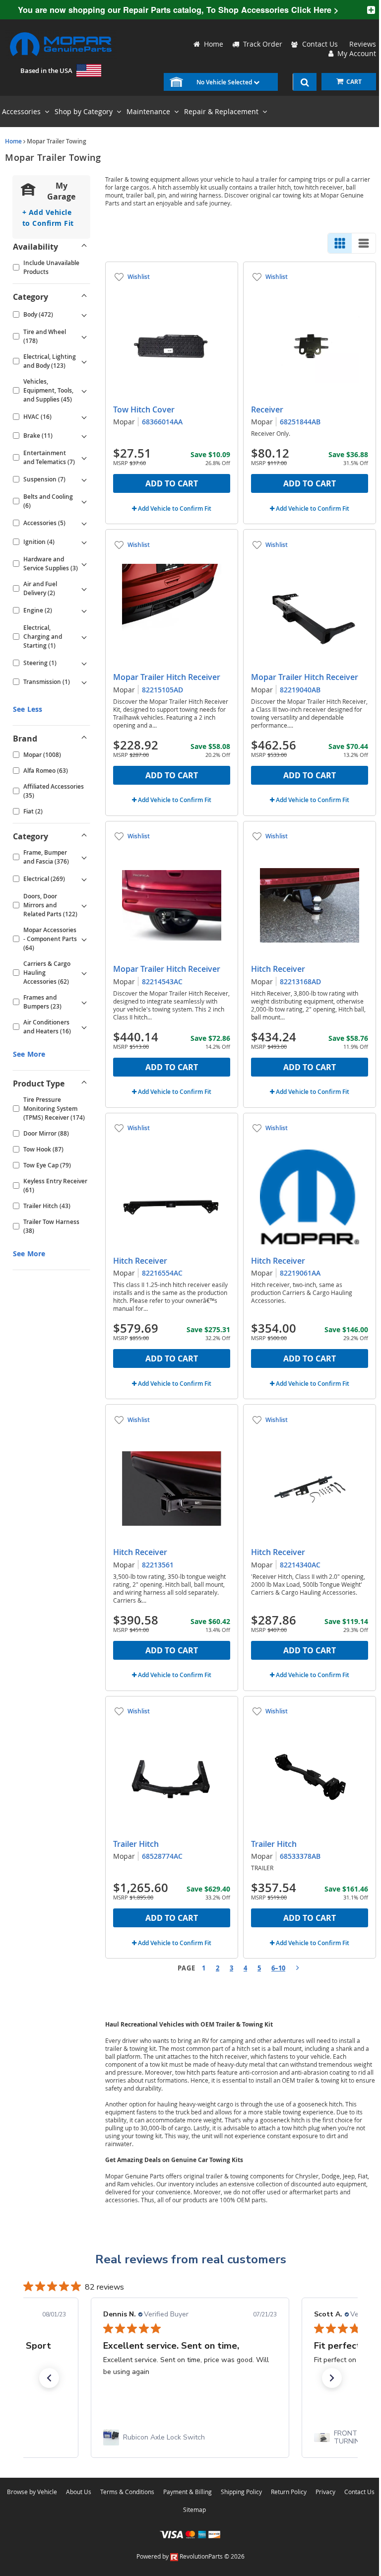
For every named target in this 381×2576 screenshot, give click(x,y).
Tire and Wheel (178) (45, 336)
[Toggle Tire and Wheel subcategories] (84, 337)
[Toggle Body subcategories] (84, 315)
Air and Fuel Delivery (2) (40, 588)
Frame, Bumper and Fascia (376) (46, 857)
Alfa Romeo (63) (46, 771)
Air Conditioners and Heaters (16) (47, 1027)
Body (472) (38, 314)
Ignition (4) (39, 542)
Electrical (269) (44, 879)
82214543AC (162, 982)
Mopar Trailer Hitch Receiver (167, 677)
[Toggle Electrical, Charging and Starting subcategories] (84, 637)
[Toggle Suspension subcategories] (84, 479)
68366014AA (162, 422)
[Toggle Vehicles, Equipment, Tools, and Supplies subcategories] (84, 391)
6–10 (278, 1968)
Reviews (361, 44)
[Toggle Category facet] (84, 297)
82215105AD (162, 690)
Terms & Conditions (127, 2492)
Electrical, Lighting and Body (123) (50, 361)
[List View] (364, 243)
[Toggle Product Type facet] (84, 1084)
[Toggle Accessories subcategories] (84, 523)
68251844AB (300, 422)
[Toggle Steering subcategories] (84, 663)
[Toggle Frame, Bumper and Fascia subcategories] (84, 857)
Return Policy (289, 2492)
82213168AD (300, 982)
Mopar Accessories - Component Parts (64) (50, 939)
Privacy (325, 2492)
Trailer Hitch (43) (47, 1206)
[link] (190, 2438)
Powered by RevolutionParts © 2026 (190, 2556)
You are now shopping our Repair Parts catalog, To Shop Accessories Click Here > (178, 10)
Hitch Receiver (278, 969)
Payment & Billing (188, 2492)
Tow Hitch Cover (144, 409)
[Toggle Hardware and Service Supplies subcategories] (84, 564)
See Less (28, 709)
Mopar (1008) (42, 755)
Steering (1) (40, 663)
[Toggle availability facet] (84, 247)
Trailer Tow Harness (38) (51, 1226)
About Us (79, 2492)
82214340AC (300, 1565)
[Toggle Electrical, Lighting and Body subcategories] (84, 361)
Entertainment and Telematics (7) (49, 457)
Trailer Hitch (136, 1844)
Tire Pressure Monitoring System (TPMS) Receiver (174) (54, 1109)
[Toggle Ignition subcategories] (84, 542)
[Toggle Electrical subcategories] (84, 879)
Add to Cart (172, 483)
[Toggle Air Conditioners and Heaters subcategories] (84, 1027)
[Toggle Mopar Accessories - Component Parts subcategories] (84, 939)
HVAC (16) (37, 417)
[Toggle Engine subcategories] (84, 610)
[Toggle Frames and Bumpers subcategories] (84, 1002)
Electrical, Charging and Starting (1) (43, 637)
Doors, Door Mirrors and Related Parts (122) (50, 905)
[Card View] (340, 243)
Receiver (267, 409)
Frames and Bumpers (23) (42, 1002)
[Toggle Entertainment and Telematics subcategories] (84, 458)
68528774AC (162, 1856)
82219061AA (300, 1273)
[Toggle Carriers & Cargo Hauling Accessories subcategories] (84, 973)
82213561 (158, 1565)
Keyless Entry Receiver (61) (55, 1186)
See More (29, 1054)
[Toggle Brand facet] (84, 739)
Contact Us (320, 44)
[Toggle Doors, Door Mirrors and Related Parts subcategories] (84, 905)
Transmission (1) (47, 682)
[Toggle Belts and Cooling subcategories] (84, 501)
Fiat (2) (33, 811)
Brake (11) (38, 436)
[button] (49, 2378)
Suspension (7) (44, 479)
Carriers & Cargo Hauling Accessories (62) (47, 973)
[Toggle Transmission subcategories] (84, 682)
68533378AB (300, 1856)
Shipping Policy (241, 2492)
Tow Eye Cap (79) (47, 1165)
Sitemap (194, 2509)
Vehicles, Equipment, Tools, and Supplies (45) (48, 390)
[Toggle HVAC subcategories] (84, 417)
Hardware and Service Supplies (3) (51, 564)
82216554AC (162, 1273)
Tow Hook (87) (43, 1149)
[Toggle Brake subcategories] (84, 436)
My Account (355, 53)
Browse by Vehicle (32, 2492)
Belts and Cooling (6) (48, 501)
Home (13, 141)
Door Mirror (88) (46, 1133)
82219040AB (300, 690)
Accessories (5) (44, 523)
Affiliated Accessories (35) (54, 791)
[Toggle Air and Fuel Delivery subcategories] (84, 589)
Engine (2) (38, 610)
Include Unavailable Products (51, 267)
